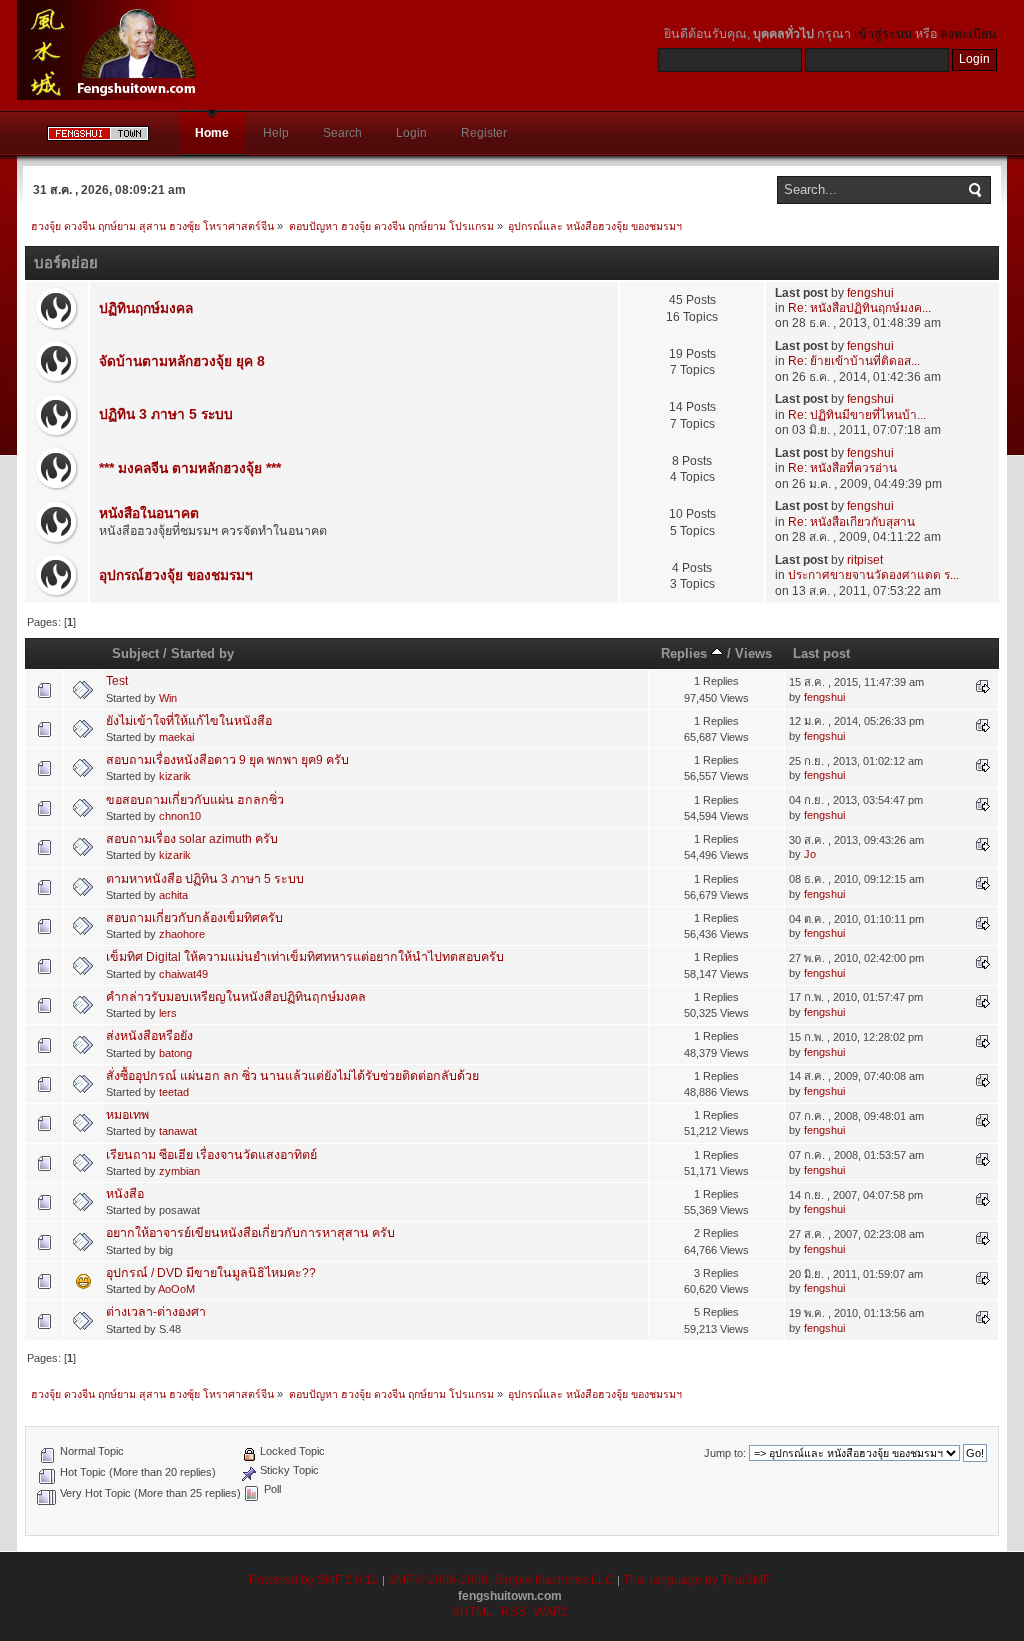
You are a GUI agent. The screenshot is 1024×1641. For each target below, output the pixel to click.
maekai (176, 737)
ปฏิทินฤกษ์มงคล (146, 308)
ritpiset (865, 560)
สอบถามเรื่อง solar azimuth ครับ (192, 839)
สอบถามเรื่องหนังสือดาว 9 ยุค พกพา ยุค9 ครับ (227, 760)
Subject (135, 653)
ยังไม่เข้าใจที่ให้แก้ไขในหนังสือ (189, 721)
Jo (810, 854)
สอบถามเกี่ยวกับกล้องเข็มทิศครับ (194, 918)
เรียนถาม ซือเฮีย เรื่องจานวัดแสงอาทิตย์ (211, 1155)
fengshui (870, 293)
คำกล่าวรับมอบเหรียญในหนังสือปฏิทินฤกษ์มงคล (236, 997)
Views (753, 653)
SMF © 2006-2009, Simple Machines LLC (501, 1580)
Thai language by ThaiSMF (696, 1580)
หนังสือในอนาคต (149, 513)
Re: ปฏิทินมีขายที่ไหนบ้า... (857, 415)
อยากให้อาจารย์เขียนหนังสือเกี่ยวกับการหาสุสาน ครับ (250, 1233)
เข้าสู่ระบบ (883, 34)
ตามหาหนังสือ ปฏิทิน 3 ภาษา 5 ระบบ (205, 879)
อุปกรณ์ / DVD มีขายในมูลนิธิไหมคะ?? (211, 1273)
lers (168, 1013)
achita (173, 895)
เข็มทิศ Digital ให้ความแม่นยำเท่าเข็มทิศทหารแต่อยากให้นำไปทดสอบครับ (305, 957)
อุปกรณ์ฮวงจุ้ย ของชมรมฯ (176, 575)
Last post (821, 653)
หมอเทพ (127, 1115)
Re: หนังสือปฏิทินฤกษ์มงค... (859, 308)
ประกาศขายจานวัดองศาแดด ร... (873, 575)
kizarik (175, 776)
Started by (202, 653)
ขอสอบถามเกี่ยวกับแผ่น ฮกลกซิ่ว (195, 800)
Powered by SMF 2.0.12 (314, 1580)
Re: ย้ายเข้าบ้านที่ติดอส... (854, 361)
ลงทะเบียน (968, 34)
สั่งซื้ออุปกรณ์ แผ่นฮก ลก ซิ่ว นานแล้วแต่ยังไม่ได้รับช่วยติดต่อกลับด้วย (292, 1076)
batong (175, 1053)
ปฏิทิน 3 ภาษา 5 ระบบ (166, 414)
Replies (686, 653)
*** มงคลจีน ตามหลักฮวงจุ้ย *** (190, 468)
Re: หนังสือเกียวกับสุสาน (851, 522)
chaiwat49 (183, 974)
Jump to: (725, 1453)
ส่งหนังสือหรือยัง (149, 1036)
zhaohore (182, 934)
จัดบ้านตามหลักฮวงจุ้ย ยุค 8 (182, 361)
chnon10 (180, 816)
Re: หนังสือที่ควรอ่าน (842, 468)
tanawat (178, 1131)
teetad (174, 1092)
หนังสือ (125, 1194)
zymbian (179, 1171)
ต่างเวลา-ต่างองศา (156, 1312)
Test (117, 681)
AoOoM (176, 1289)
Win (168, 698)
